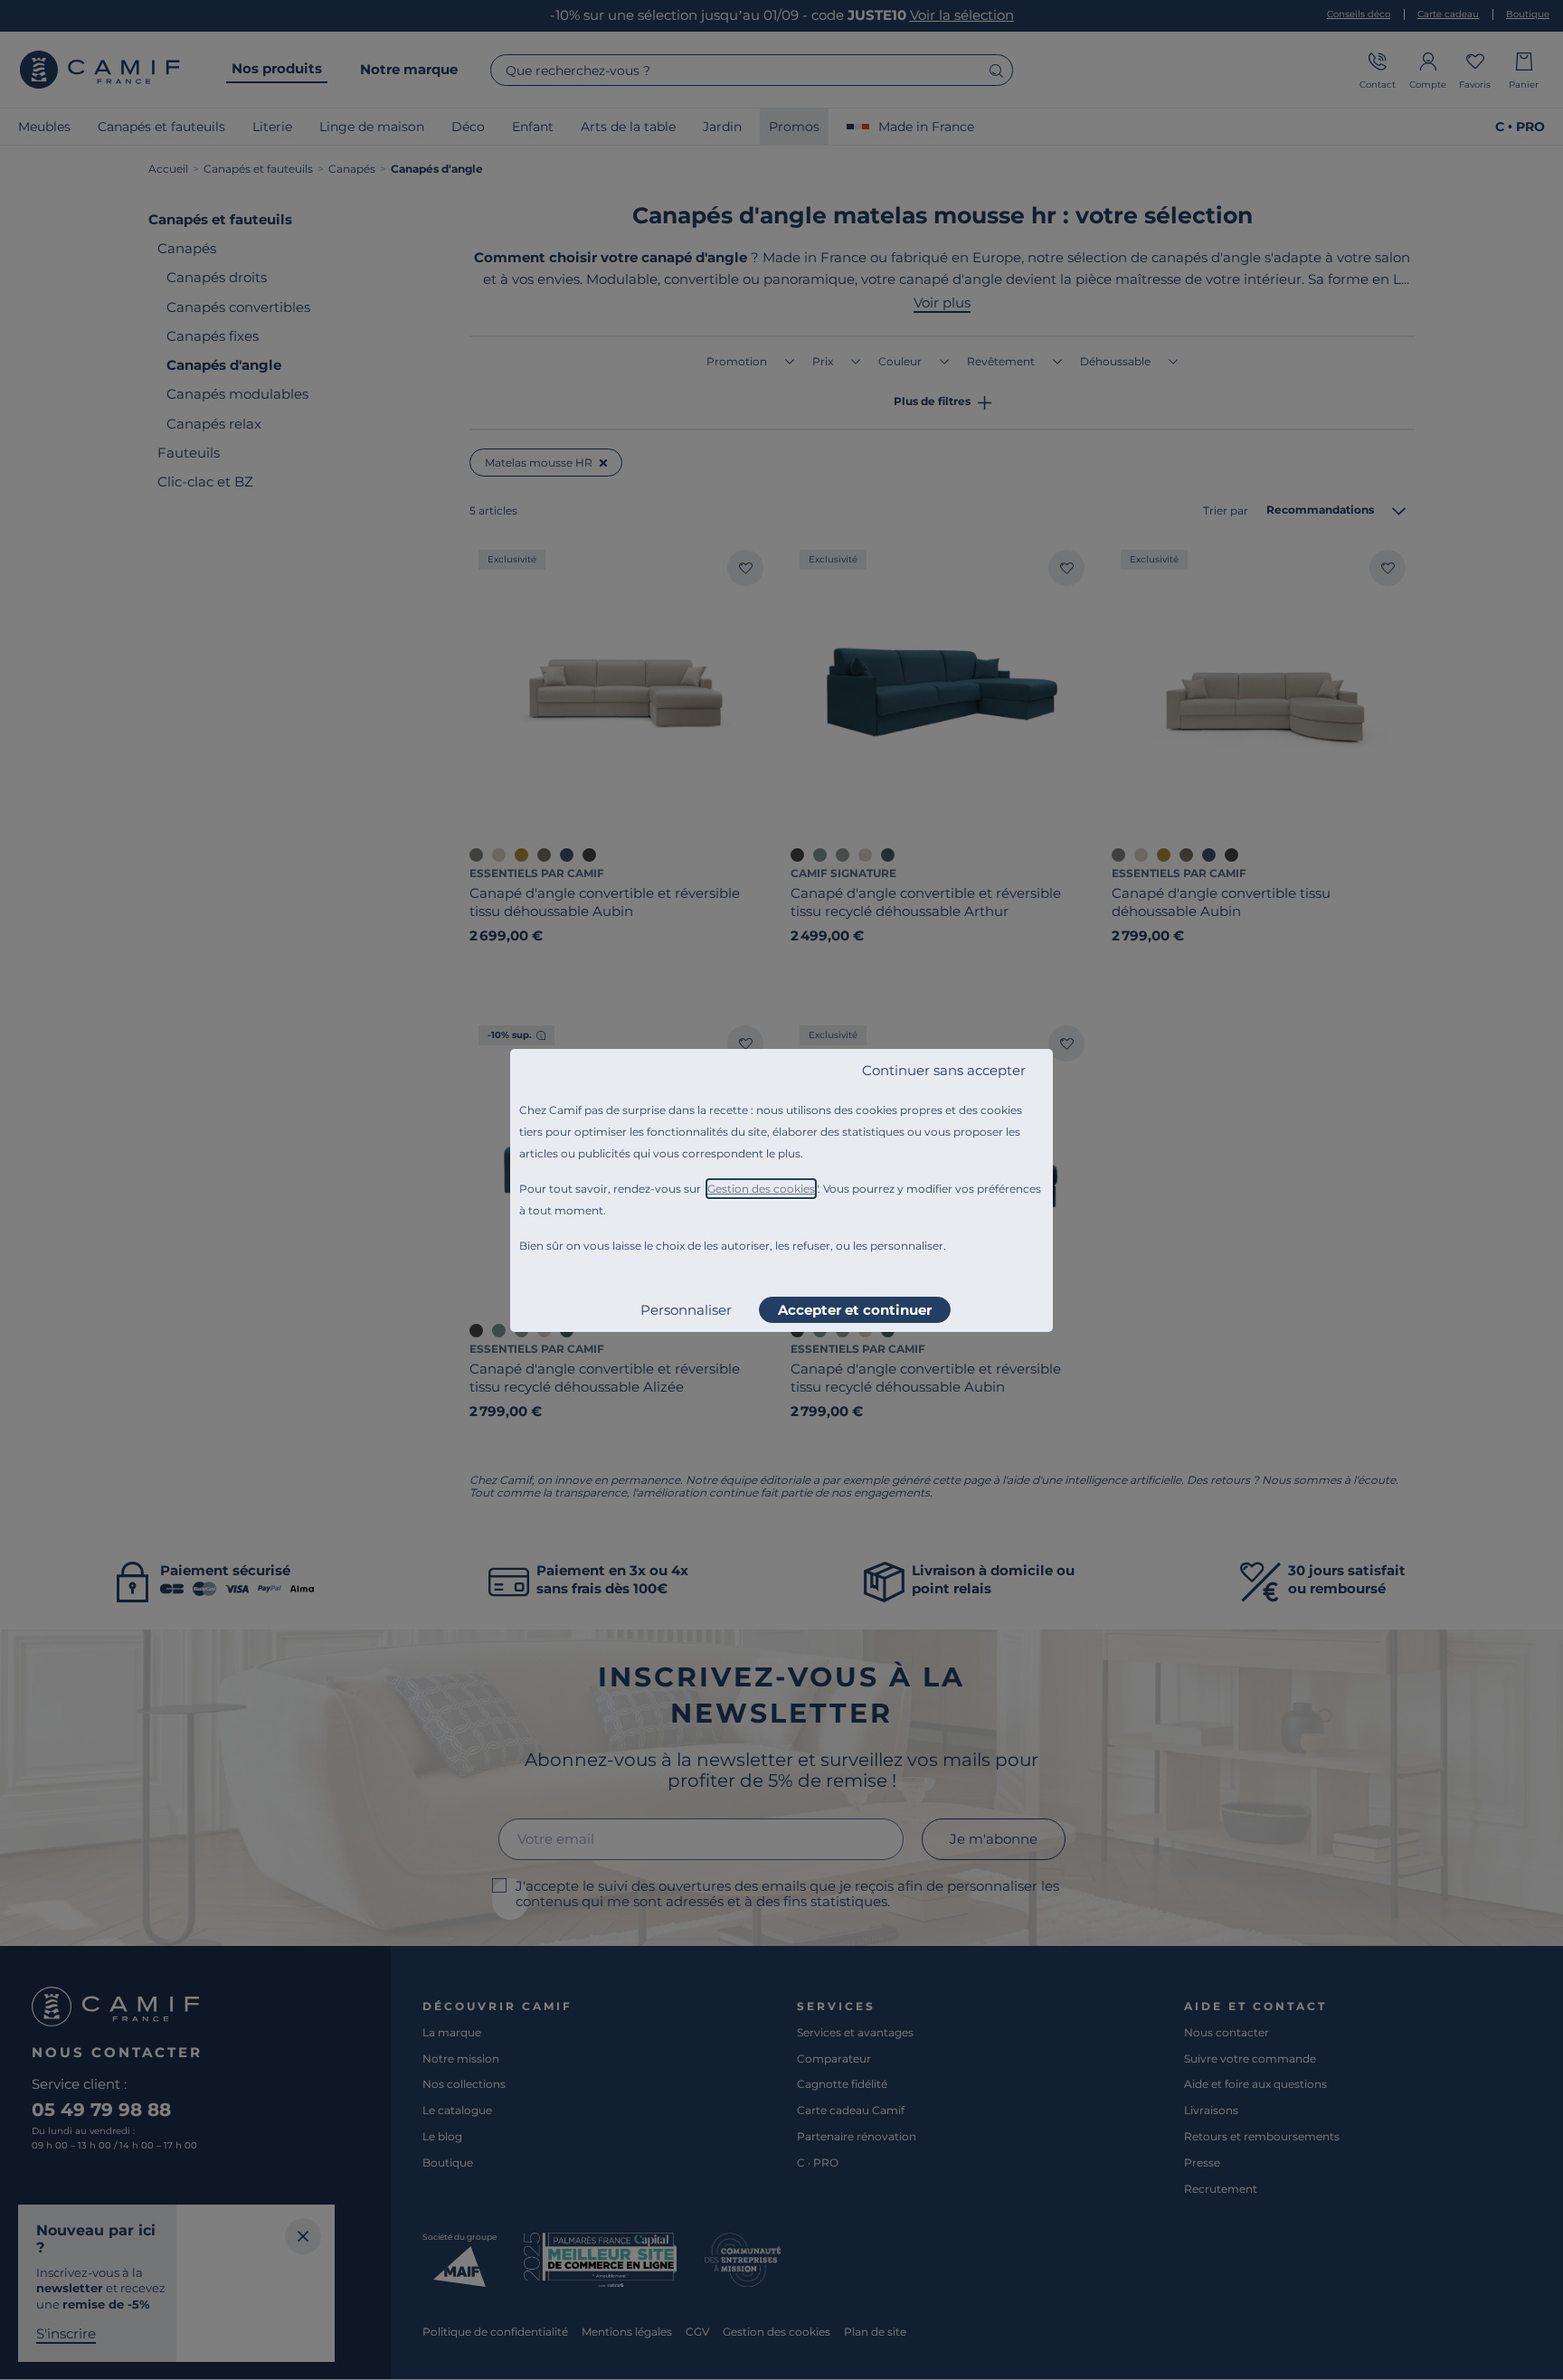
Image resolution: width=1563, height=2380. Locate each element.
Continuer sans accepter (944, 1070)
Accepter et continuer (855, 1310)
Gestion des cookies (761, 1189)
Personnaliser (686, 1310)
